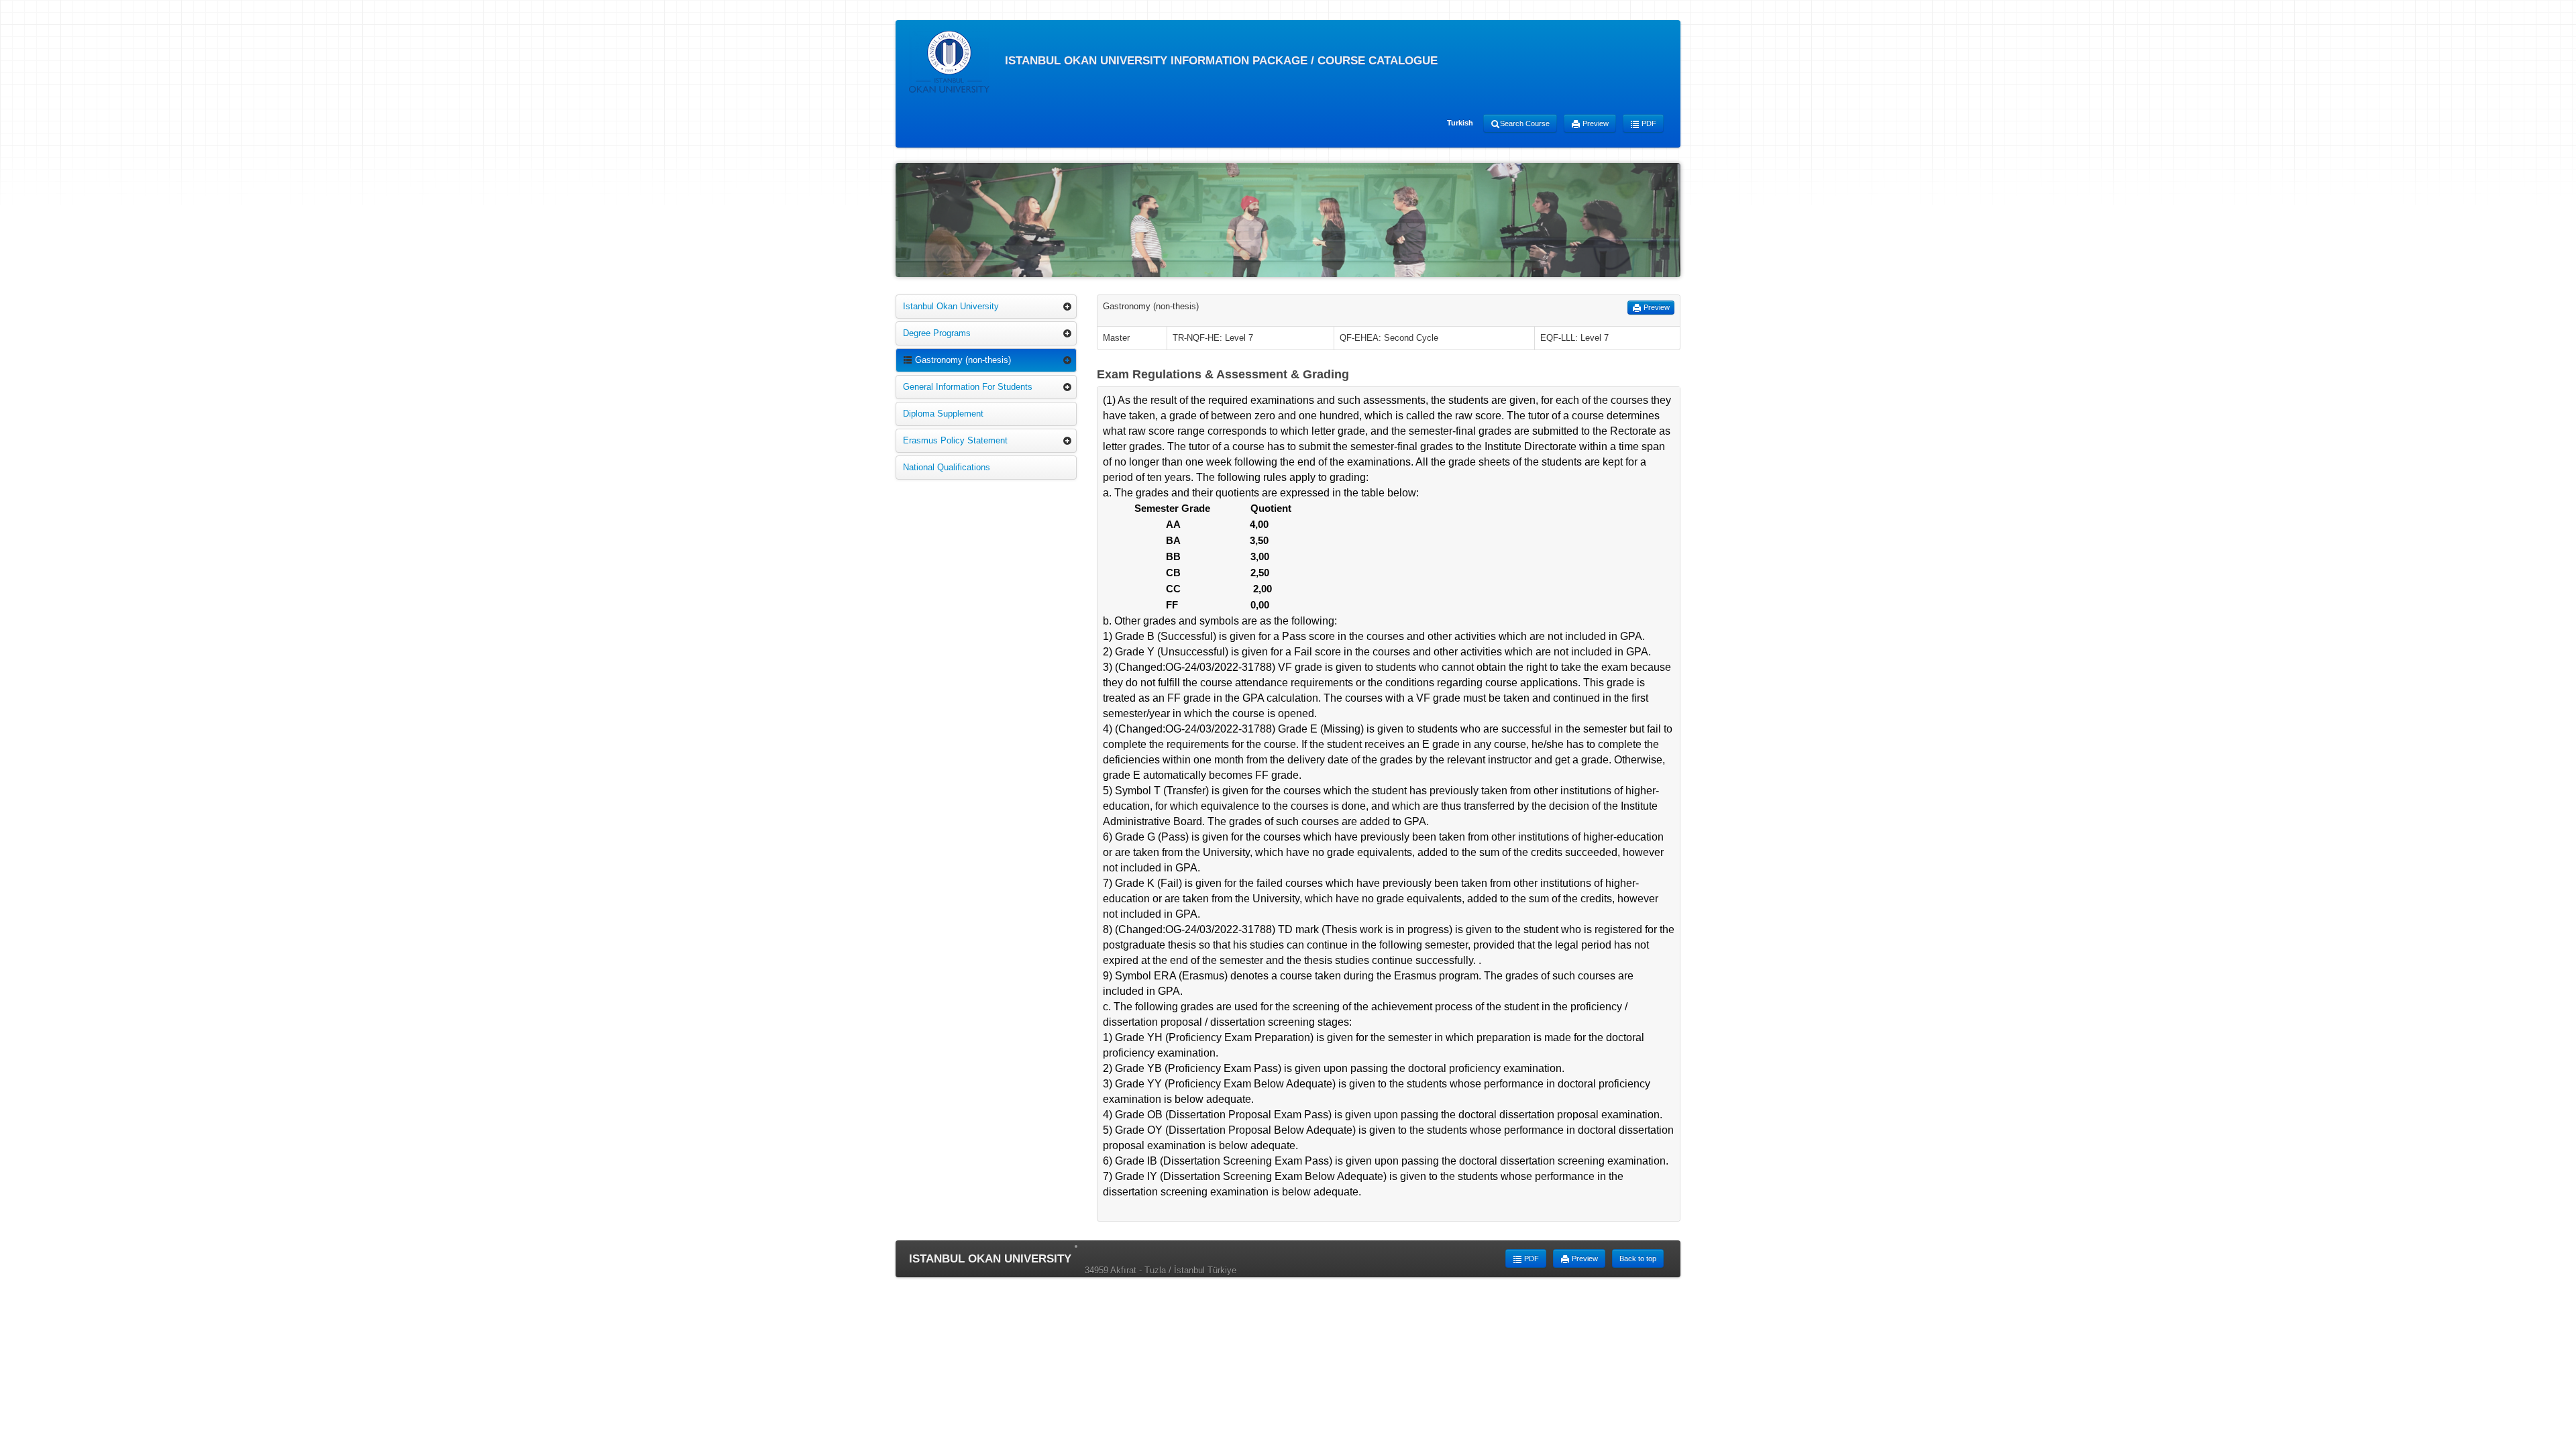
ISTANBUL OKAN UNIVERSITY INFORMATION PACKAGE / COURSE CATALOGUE (1220, 61)
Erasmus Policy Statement (955, 440)
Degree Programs (937, 333)
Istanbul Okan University (951, 306)
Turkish (1460, 123)
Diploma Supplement (943, 414)
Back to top (1638, 1258)
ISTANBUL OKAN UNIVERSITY (990, 1259)
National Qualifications (947, 467)
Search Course (1525, 123)
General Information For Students (968, 387)
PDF (1648, 123)
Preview (1595, 123)
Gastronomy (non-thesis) (962, 360)
